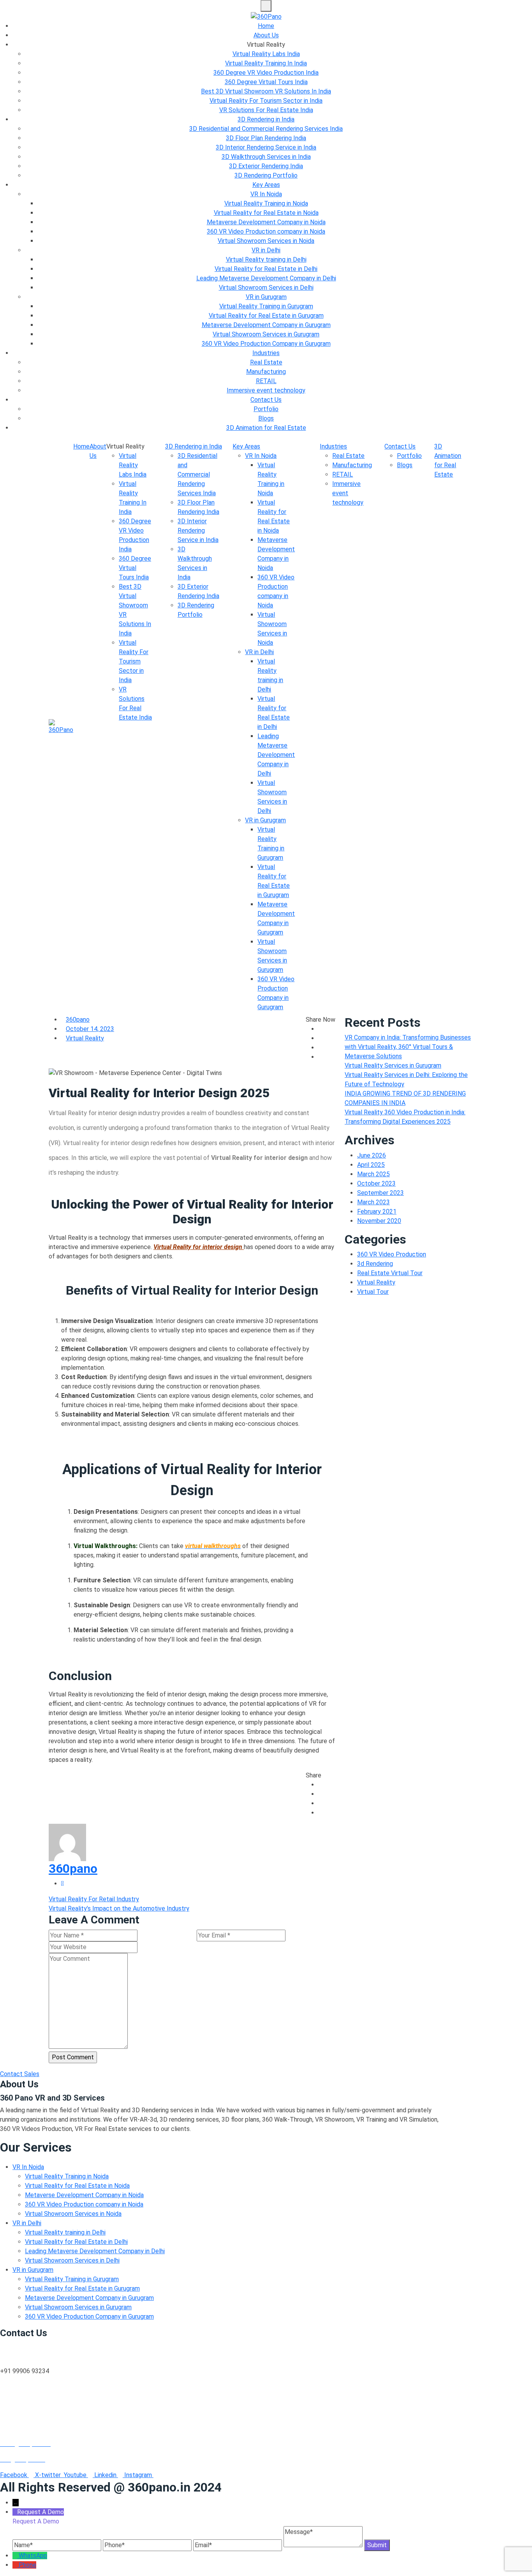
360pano (78, 1020)
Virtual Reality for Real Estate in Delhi (266, 269)
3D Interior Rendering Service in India (266, 147)
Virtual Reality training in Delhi (266, 260)
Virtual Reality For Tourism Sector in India (266, 101)
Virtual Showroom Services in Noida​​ (266, 241)
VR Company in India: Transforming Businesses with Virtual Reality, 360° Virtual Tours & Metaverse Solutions (408, 1047)
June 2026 (372, 1155)
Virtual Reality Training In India (266, 63)
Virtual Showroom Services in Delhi (266, 288)
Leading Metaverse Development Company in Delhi (266, 278)
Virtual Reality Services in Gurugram (393, 1065)
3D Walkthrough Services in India (266, 157)
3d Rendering (375, 1264)
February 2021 (377, 1211)
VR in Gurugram (266, 297)
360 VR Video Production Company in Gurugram (266, 344)
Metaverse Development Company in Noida (266, 222)
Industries (266, 353)
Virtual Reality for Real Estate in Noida (266, 213)
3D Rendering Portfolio (266, 175)
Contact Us (266, 400)
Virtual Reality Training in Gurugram (266, 306)
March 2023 (373, 1202)
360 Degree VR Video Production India (266, 73)
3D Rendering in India (266, 119)
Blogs (266, 418)
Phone (27, 2565)
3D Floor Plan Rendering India (266, 138)
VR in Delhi (266, 250)
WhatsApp (33, 2556)
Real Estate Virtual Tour (390, 1273)
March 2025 (373, 1174)
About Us (266, 35)
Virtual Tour (373, 1292)
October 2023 (376, 1183)
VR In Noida (266, 194)
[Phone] (16, 2565)
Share (314, 1775)
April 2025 (371, 1165)
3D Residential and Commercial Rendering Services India (266, 129)
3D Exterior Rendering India (266, 166)
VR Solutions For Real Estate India (266, 110)
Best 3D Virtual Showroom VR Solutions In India (266, 91)
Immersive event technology (266, 390)
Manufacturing (266, 372)
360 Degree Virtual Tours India (266, 82)
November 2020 (379, 1221)
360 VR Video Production (392, 1254)
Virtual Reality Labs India (266, 54)
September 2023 (381, 1193)
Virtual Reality (85, 1038)
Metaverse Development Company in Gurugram (266, 325)
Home (266, 26)
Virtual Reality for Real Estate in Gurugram (266, 316)
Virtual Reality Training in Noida (266, 203)
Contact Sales (20, 2074)
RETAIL (266, 381)
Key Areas (266, 185)
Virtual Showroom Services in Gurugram (266, 334)
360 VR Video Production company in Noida (266, 231)
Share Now (321, 1020)
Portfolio (266, 409)
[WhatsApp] (16, 2556)
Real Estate (266, 362)
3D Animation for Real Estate (266, 428)
